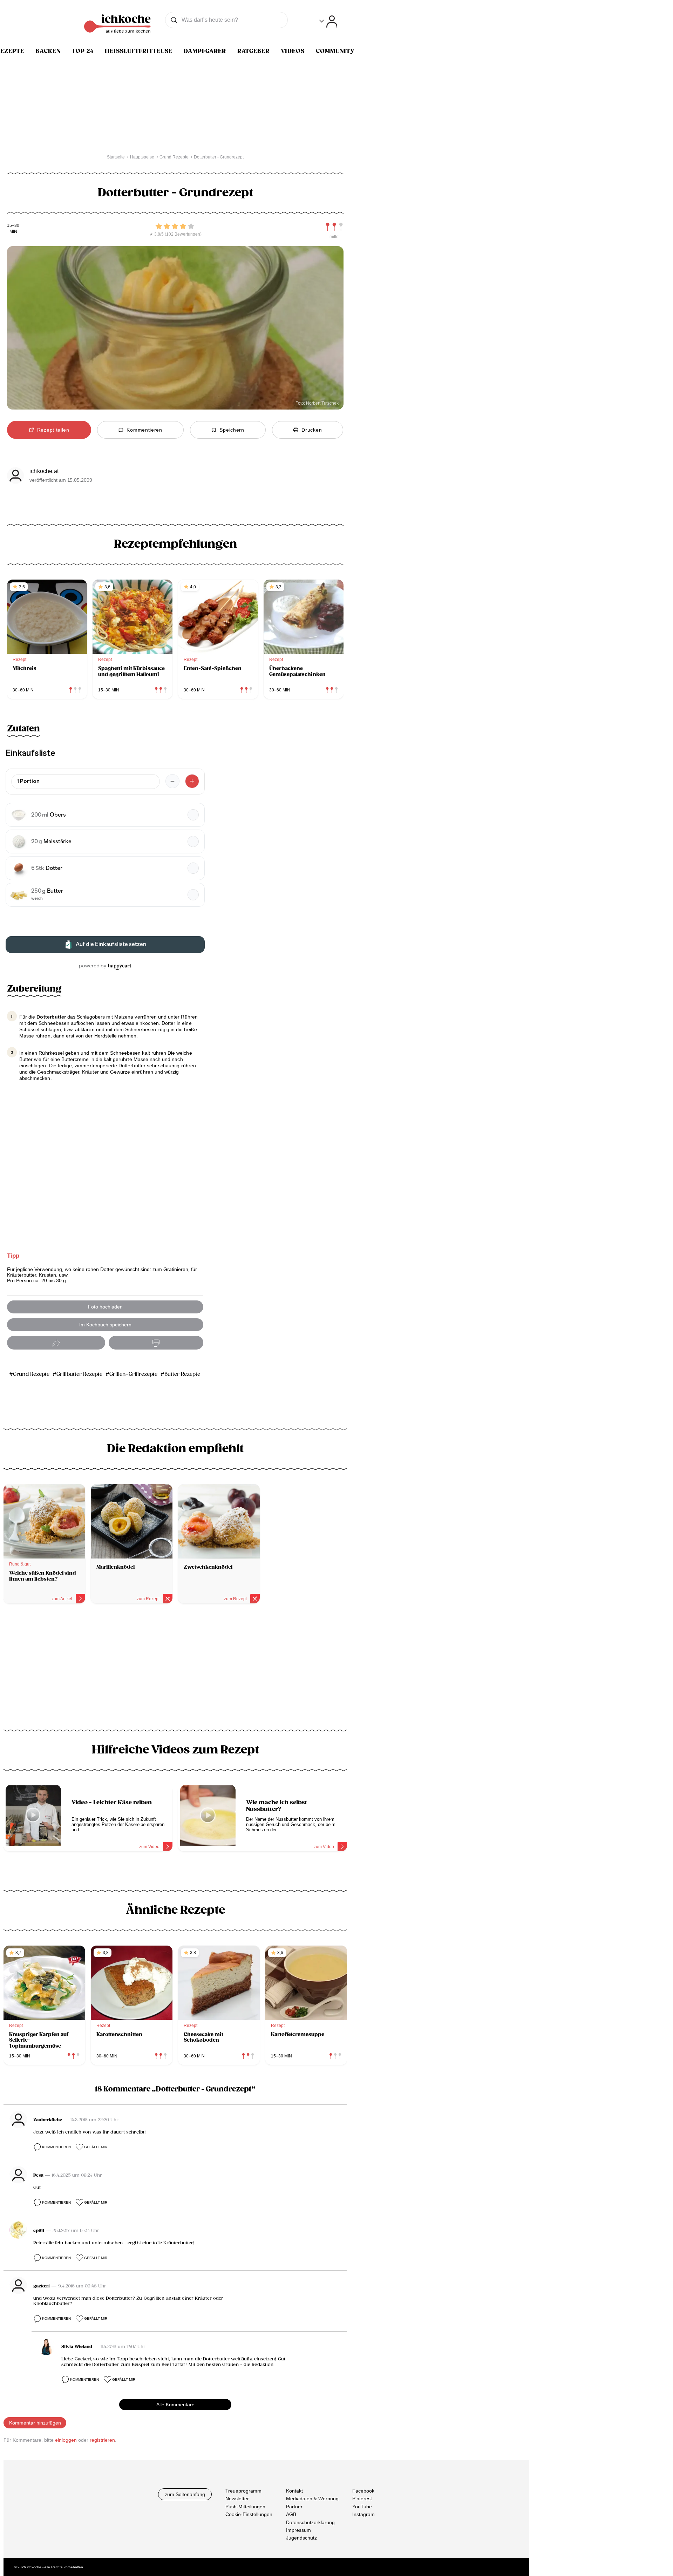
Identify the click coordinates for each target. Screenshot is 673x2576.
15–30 (13, 226)
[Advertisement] (175, 1669)
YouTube (362, 2506)
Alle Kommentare (175, 2405)
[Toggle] (328, 22)
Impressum (298, 2530)
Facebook (363, 2491)
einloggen (66, 2440)
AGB (291, 2514)
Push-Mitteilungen (245, 2506)
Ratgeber (253, 51)
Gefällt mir (96, 2147)
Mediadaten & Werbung (312, 2499)
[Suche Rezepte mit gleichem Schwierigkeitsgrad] (334, 227)
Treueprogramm (243, 2491)
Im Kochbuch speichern (105, 1325)
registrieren (102, 2440)
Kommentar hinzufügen (35, 2423)
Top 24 (83, 51)
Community (335, 51)
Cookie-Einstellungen (249, 2514)
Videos (293, 51)
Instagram (363, 2514)
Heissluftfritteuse (139, 51)
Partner (294, 2506)
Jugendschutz (301, 2538)
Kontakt (294, 2491)
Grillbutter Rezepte (79, 1374)
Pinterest (362, 2499)
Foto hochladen (105, 1307)
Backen (48, 51)
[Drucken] (156, 1343)
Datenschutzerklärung (310, 2522)
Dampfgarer (205, 51)
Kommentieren (56, 2147)
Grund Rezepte (31, 1374)
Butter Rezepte (182, 1374)
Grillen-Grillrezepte (133, 1374)
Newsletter (237, 2499)
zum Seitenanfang (185, 2494)
